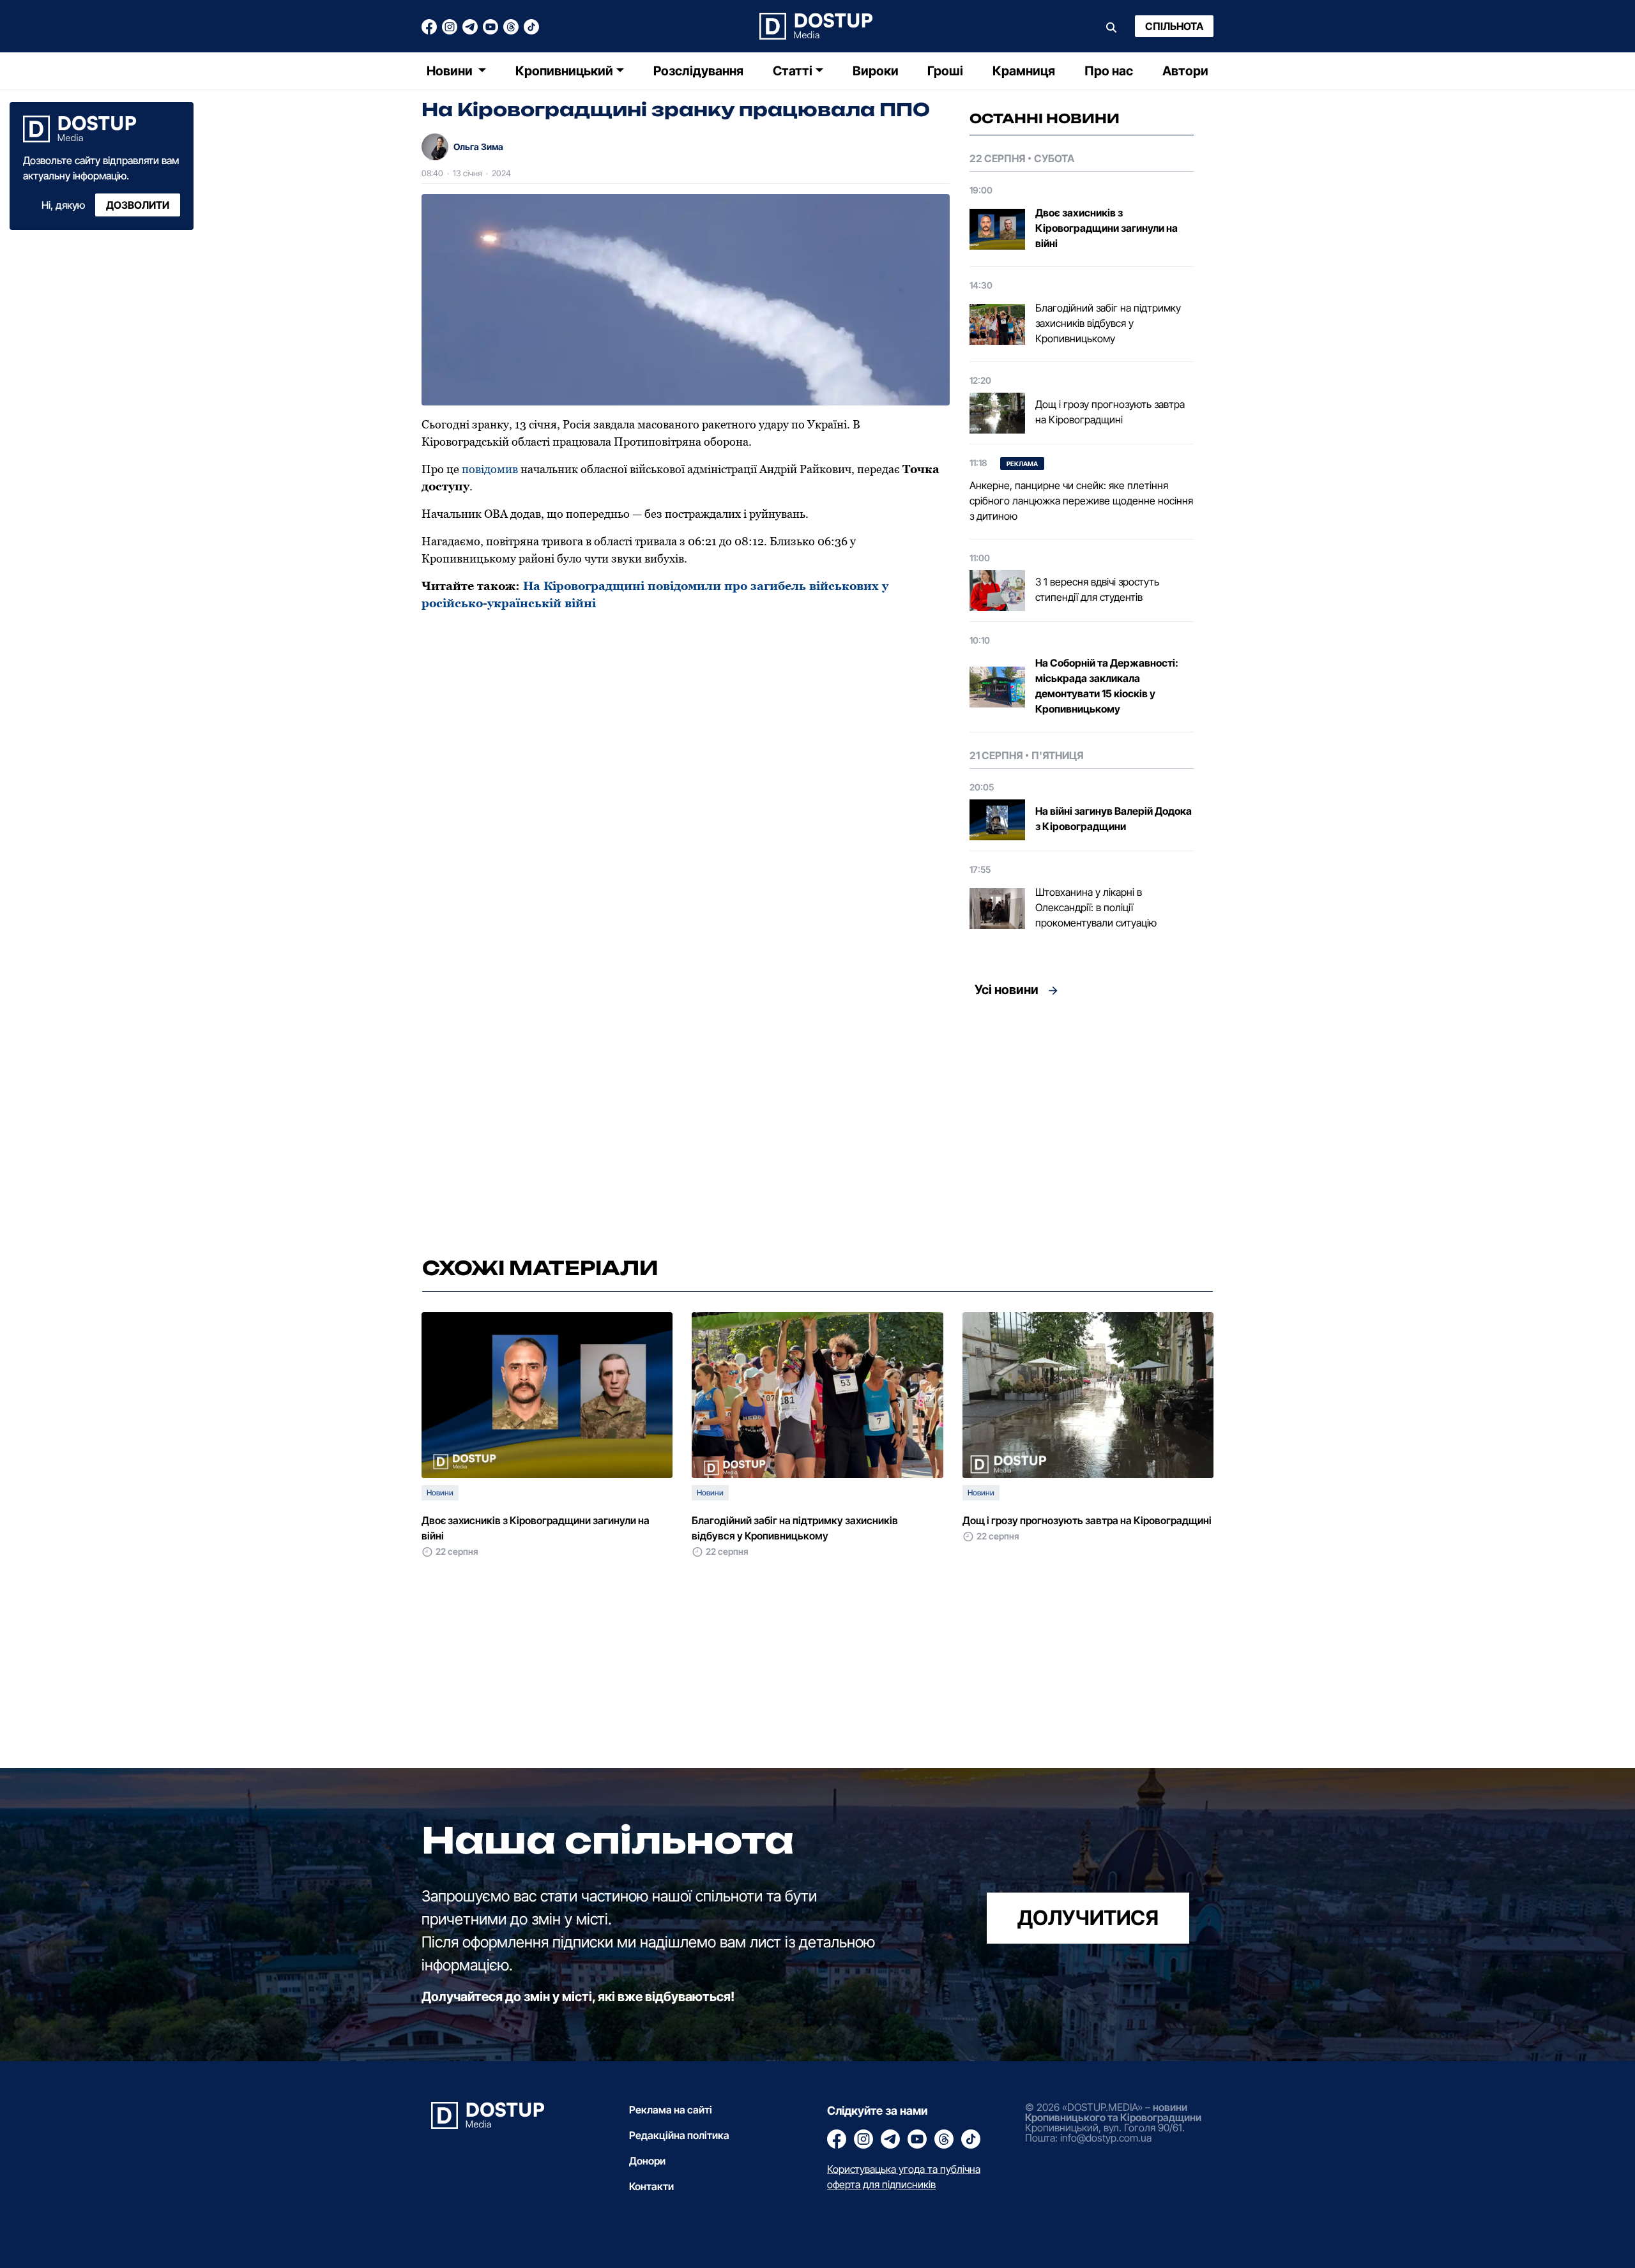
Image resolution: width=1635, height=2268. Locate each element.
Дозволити (138, 205)
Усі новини (1007, 990)
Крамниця (1024, 71)
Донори (647, 2161)
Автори (1185, 71)
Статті (793, 71)
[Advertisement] (615, 1679)
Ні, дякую (63, 205)
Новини (451, 71)
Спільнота (1174, 26)
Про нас (1109, 71)
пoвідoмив (490, 469)
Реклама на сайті (671, 2110)
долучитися (1088, 1918)
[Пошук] (1111, 26)
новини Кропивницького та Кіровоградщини (1113, 2112)
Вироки (876, 71)
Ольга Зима (478, 147)
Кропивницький (564, 71)
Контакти (651, 2186)
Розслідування (698, 71)
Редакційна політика (679, 2135)
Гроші (945, 71)
